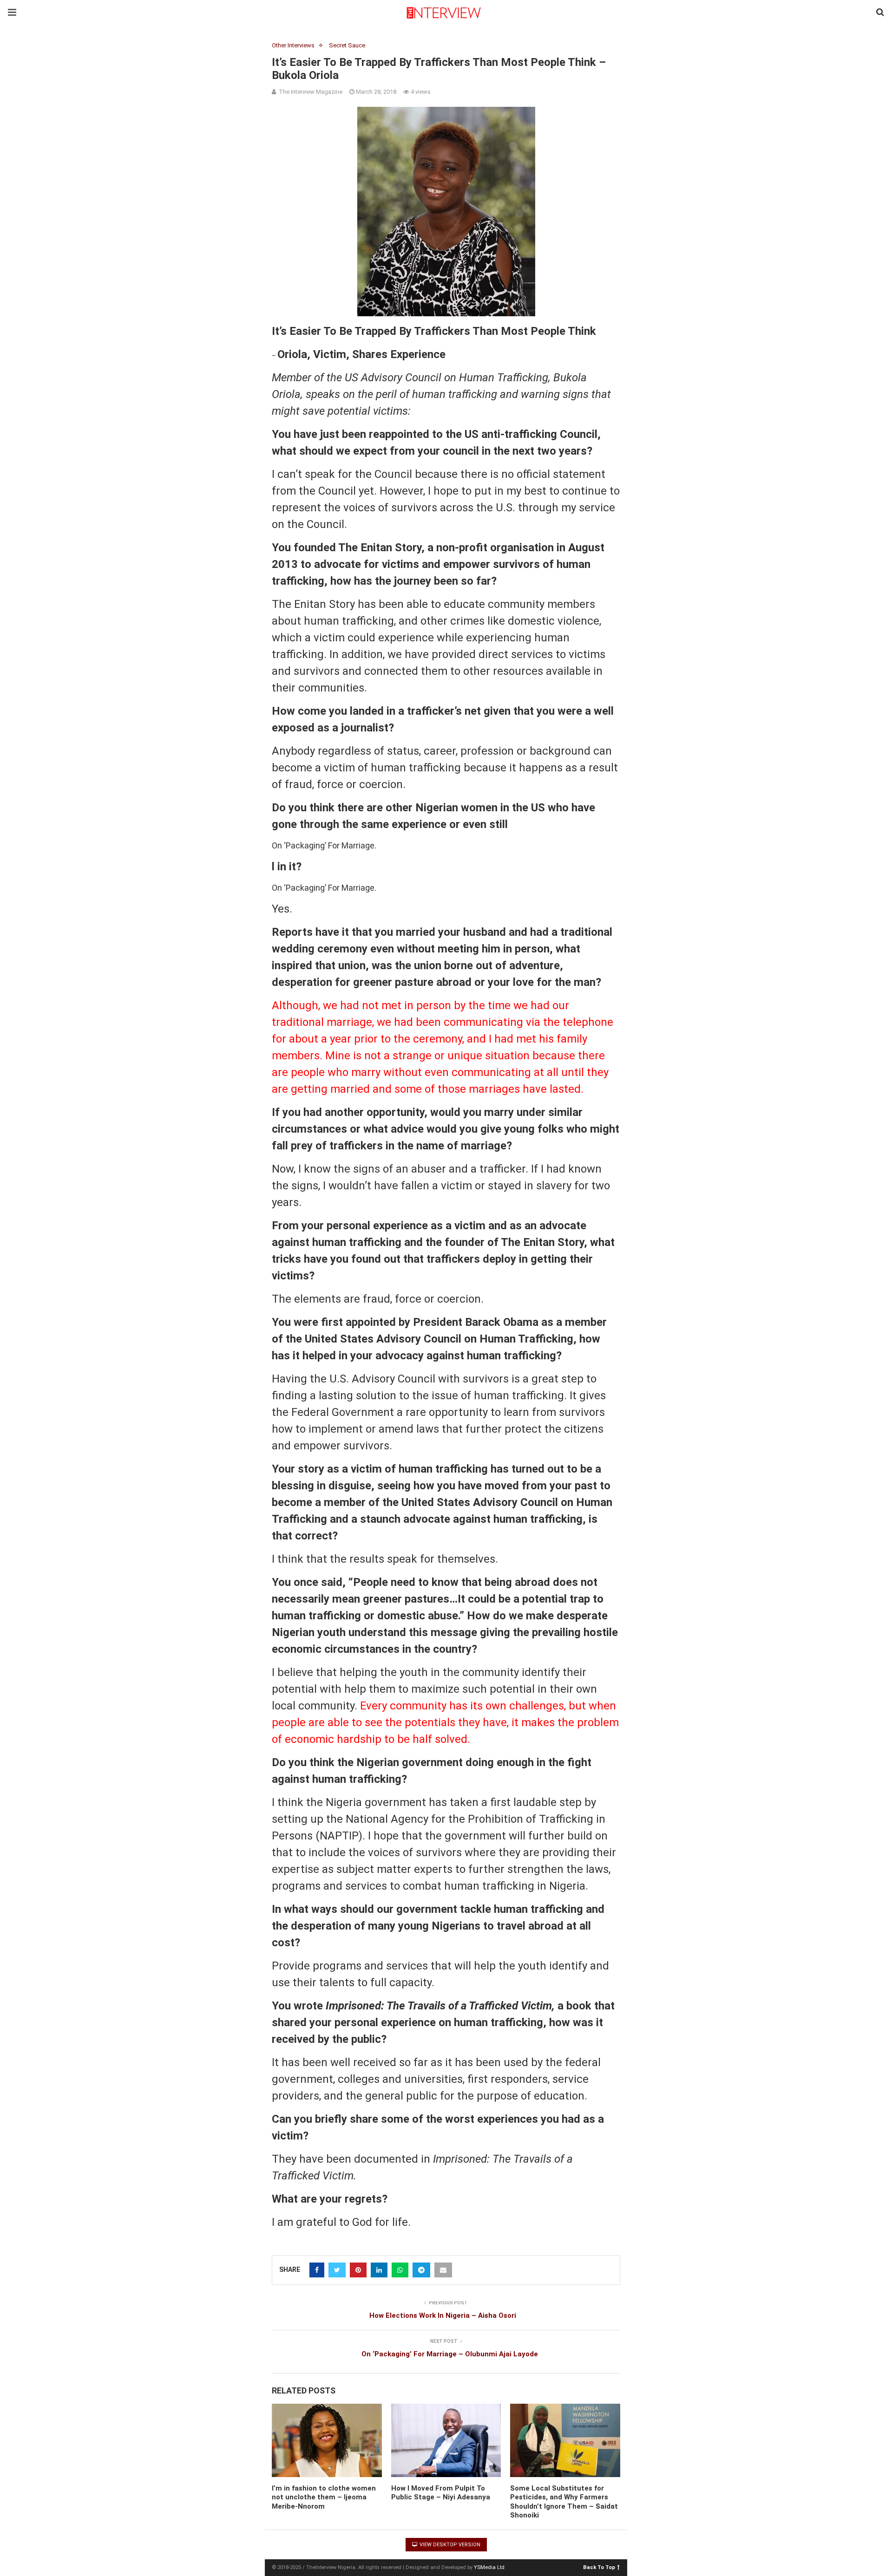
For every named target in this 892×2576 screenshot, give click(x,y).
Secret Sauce (347, 45)
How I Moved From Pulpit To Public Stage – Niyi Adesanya (441, 2493)
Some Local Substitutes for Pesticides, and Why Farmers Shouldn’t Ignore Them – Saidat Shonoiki (564, 2502)
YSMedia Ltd (489, 2567)
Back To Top (599, 2567)
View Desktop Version (449, 2545)
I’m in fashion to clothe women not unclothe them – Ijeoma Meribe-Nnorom (324, 2497)
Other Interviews (293, 45)
